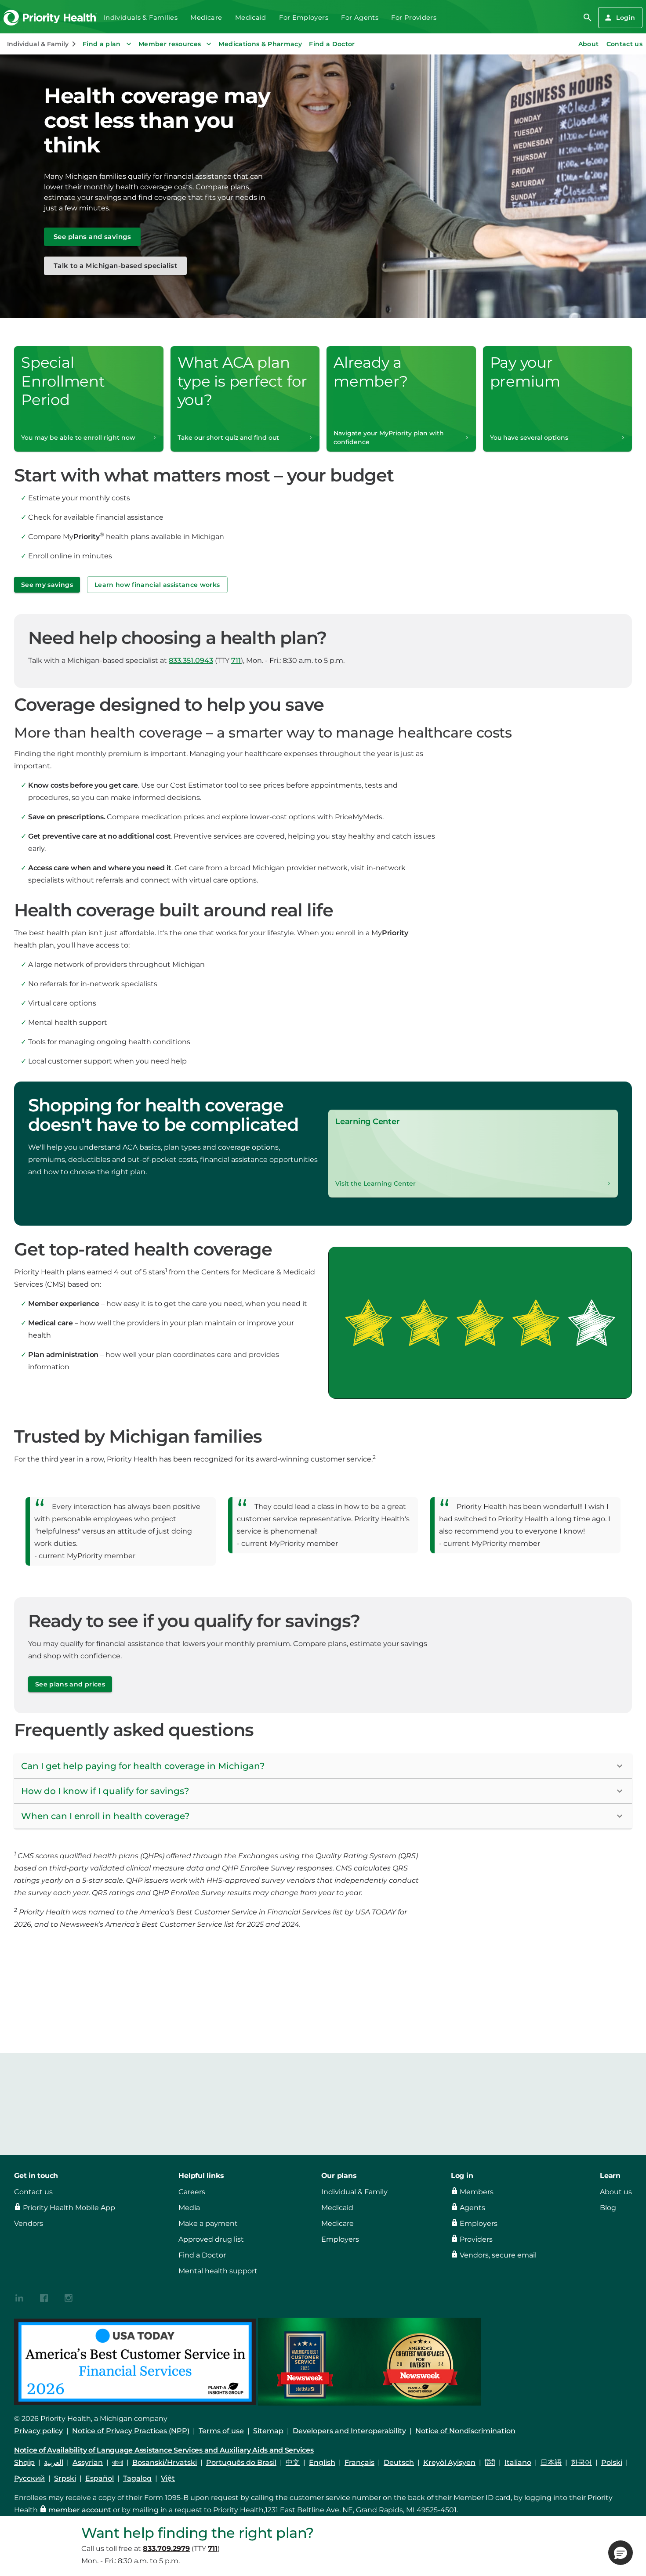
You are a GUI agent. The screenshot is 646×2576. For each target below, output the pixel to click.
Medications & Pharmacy (260, 44)
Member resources (170, 44)
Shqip (24, 2462)
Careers (192, 2192)
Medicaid (251, 18)
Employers (340, 2239)
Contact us (33, 2192)
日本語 (551, 2462)
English (322, 2462)
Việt (168, 2478)
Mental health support (218, 2271)
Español (100, 2478)
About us (616, 2192)
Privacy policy (38, 2431)
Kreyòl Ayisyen (449, 2462)
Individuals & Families (141, 18)
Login (626, 18)
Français (359, 2462)
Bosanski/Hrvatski (165, 2462)
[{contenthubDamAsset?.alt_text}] (19, 2297)
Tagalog (137, 2478)
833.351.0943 (191, 660)
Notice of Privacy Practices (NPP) (131, 2431)
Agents (472, 2208)
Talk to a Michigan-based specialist (115, 266)
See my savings (47, 585)
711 (236, 660)
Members (477, 2192)
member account (80, 2510)
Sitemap (268, 2431)
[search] (588, 18)
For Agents (360, 18)
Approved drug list (211, 2239)
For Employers (304, 18)
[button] (323, 1766)
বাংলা (118, 2462)
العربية (54, 2462)
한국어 (581, 2462)
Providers (476, 2239)
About (589, 44)
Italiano (518, 2462)
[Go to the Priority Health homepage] (50, 18)
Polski (612, 2462)
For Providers (414, 18)
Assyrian (88, 2462)
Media (189, 2208)
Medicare (206, 18)
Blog (608, 2208)
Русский (29, 2478)
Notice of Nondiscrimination (465, 2431)
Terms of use (221, 2431)
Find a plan (102, 44)
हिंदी (490, 2462)
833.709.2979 (166, 2549)
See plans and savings (92, 237)
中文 (293, 2462)
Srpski (65, 2478)
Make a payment (208, 2223)
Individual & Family (354, 2192)
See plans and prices (70, 1684)
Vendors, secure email (498, 2255)
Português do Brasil (241, 2462)
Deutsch (399, 2462)
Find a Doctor (332, 44)
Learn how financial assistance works (157, 585)
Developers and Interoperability (349, 2431)
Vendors (29, 2223)
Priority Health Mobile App (69, 2208)
